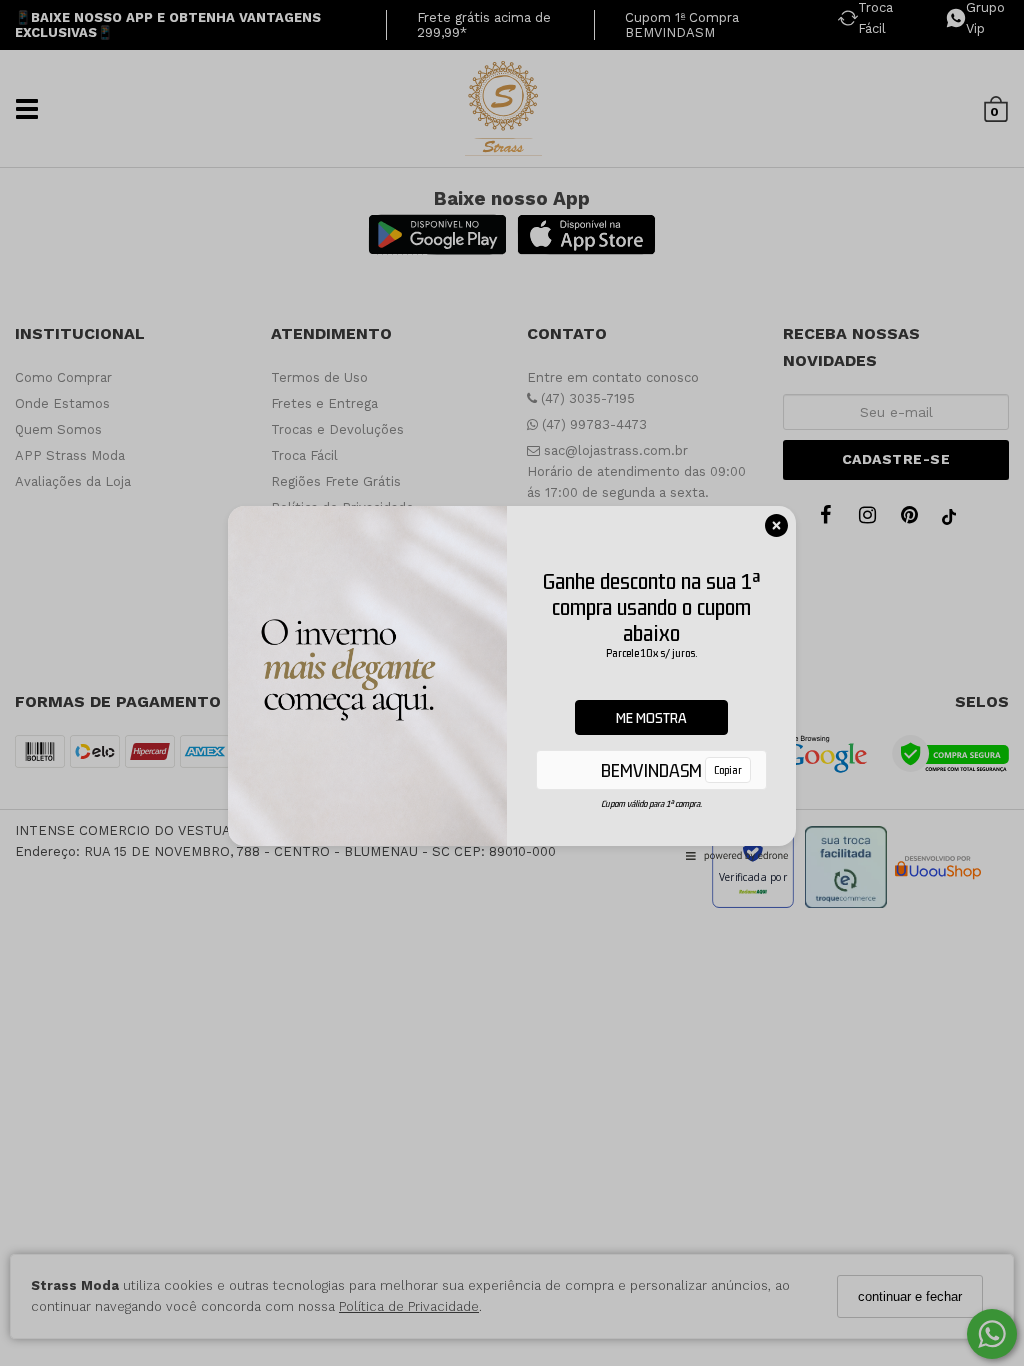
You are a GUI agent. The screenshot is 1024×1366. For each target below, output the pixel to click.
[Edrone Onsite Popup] (512, 683)
